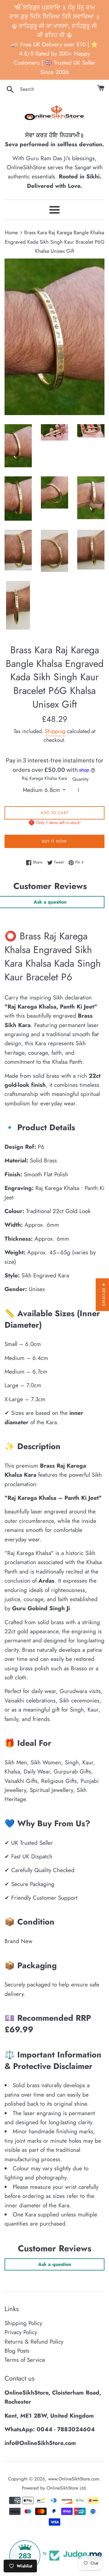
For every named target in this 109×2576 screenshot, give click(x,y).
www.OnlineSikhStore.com (74, 2479)
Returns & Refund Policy (34, 2342)
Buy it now (54, 841)
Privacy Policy (21, 2332)
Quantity (81, 779)
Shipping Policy (23, 2323)
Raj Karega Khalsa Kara (44, 778)
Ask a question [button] (55, 2264)
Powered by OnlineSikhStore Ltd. (54, 2488)
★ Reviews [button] (104, 1295)
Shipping (55, 731)
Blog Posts (17, 2351)
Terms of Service (25, 2360)
